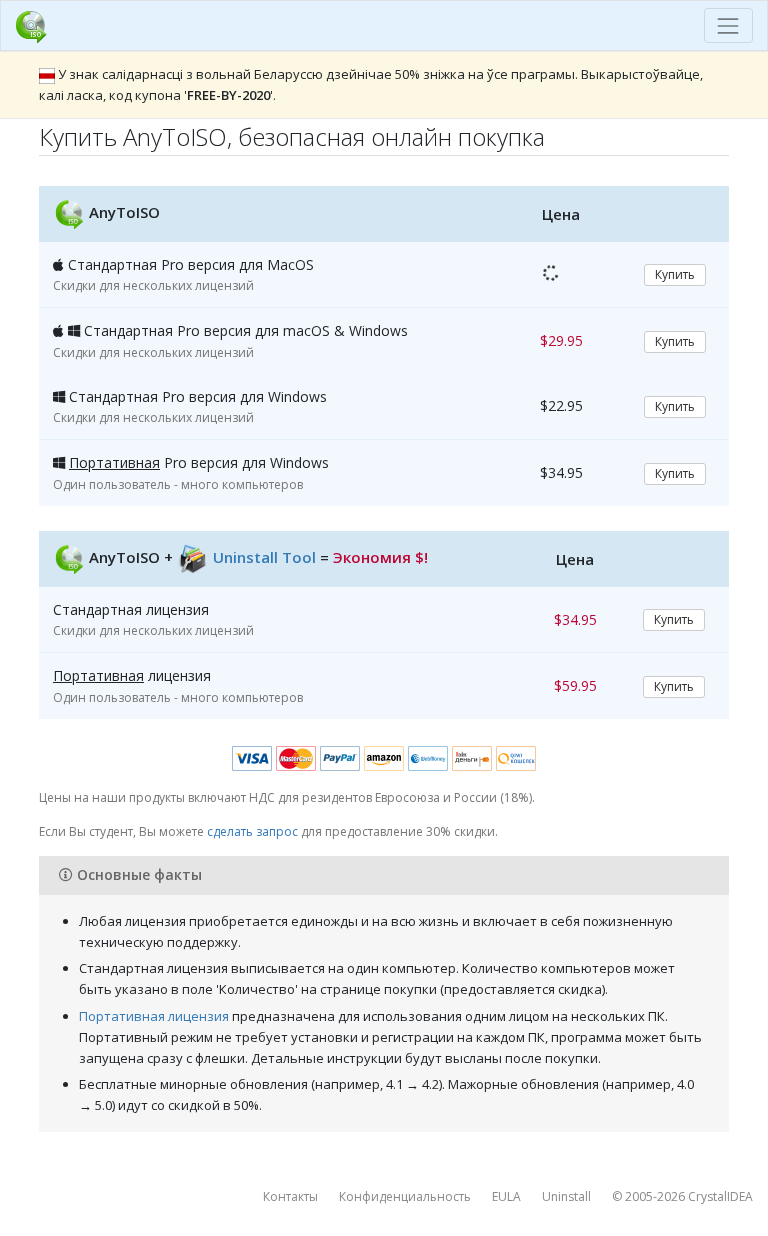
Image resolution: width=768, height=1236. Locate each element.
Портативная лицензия (154, 1016)
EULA (506, 1196)
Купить (675, 274)
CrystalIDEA (720, 1196)
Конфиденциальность (405, 1196)
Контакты (290, 1196)
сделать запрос (252, 831)
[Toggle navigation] (728, 25)
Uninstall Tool (264, 557)
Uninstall (566, 1196)
